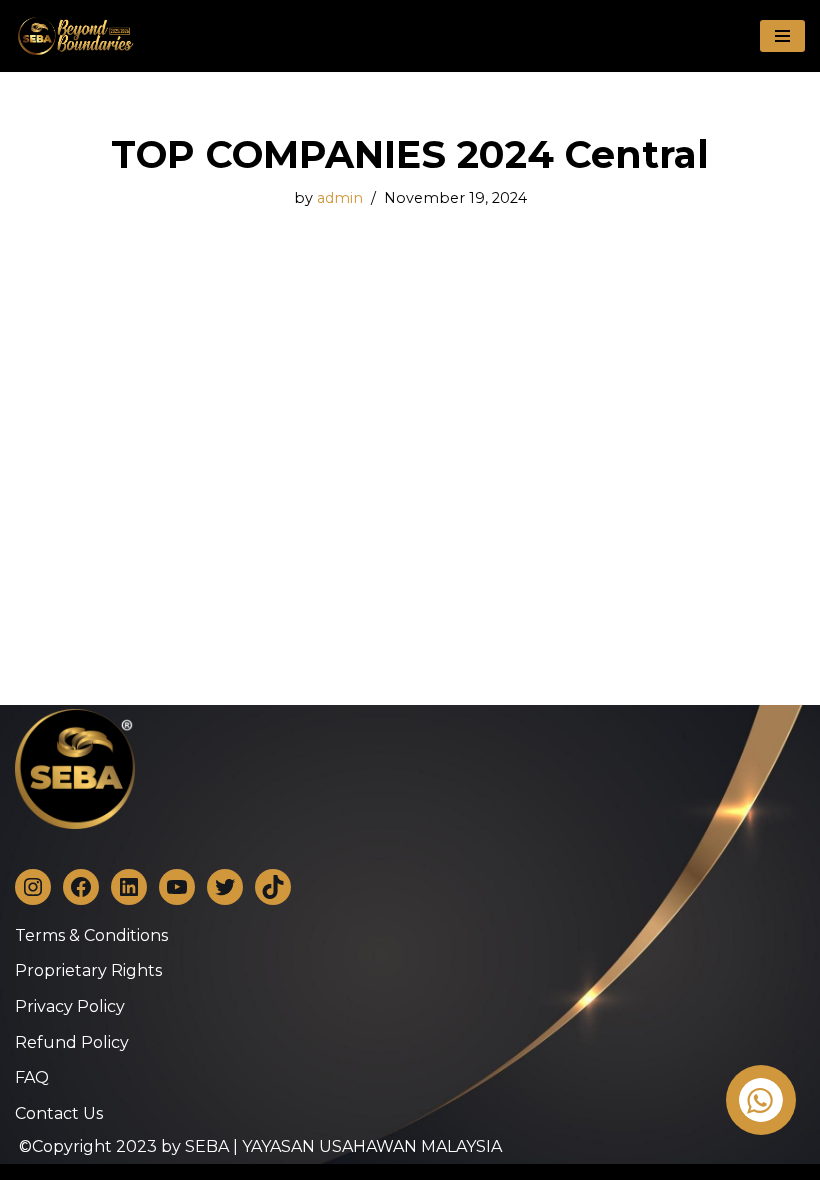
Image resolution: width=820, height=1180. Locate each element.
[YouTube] (177, 887)
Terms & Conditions (91, 935)
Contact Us (59, 1113)
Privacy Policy (70, 1006)
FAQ (32, 1077)
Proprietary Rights (88, 970)
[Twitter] (225, 887)
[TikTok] (273, 887)
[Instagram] (33, 887)
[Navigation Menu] (782, 36)
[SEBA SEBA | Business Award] (75, 36)
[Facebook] (81, 887)
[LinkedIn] (129, 887)
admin (340, 198)
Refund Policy (72, 1042)
